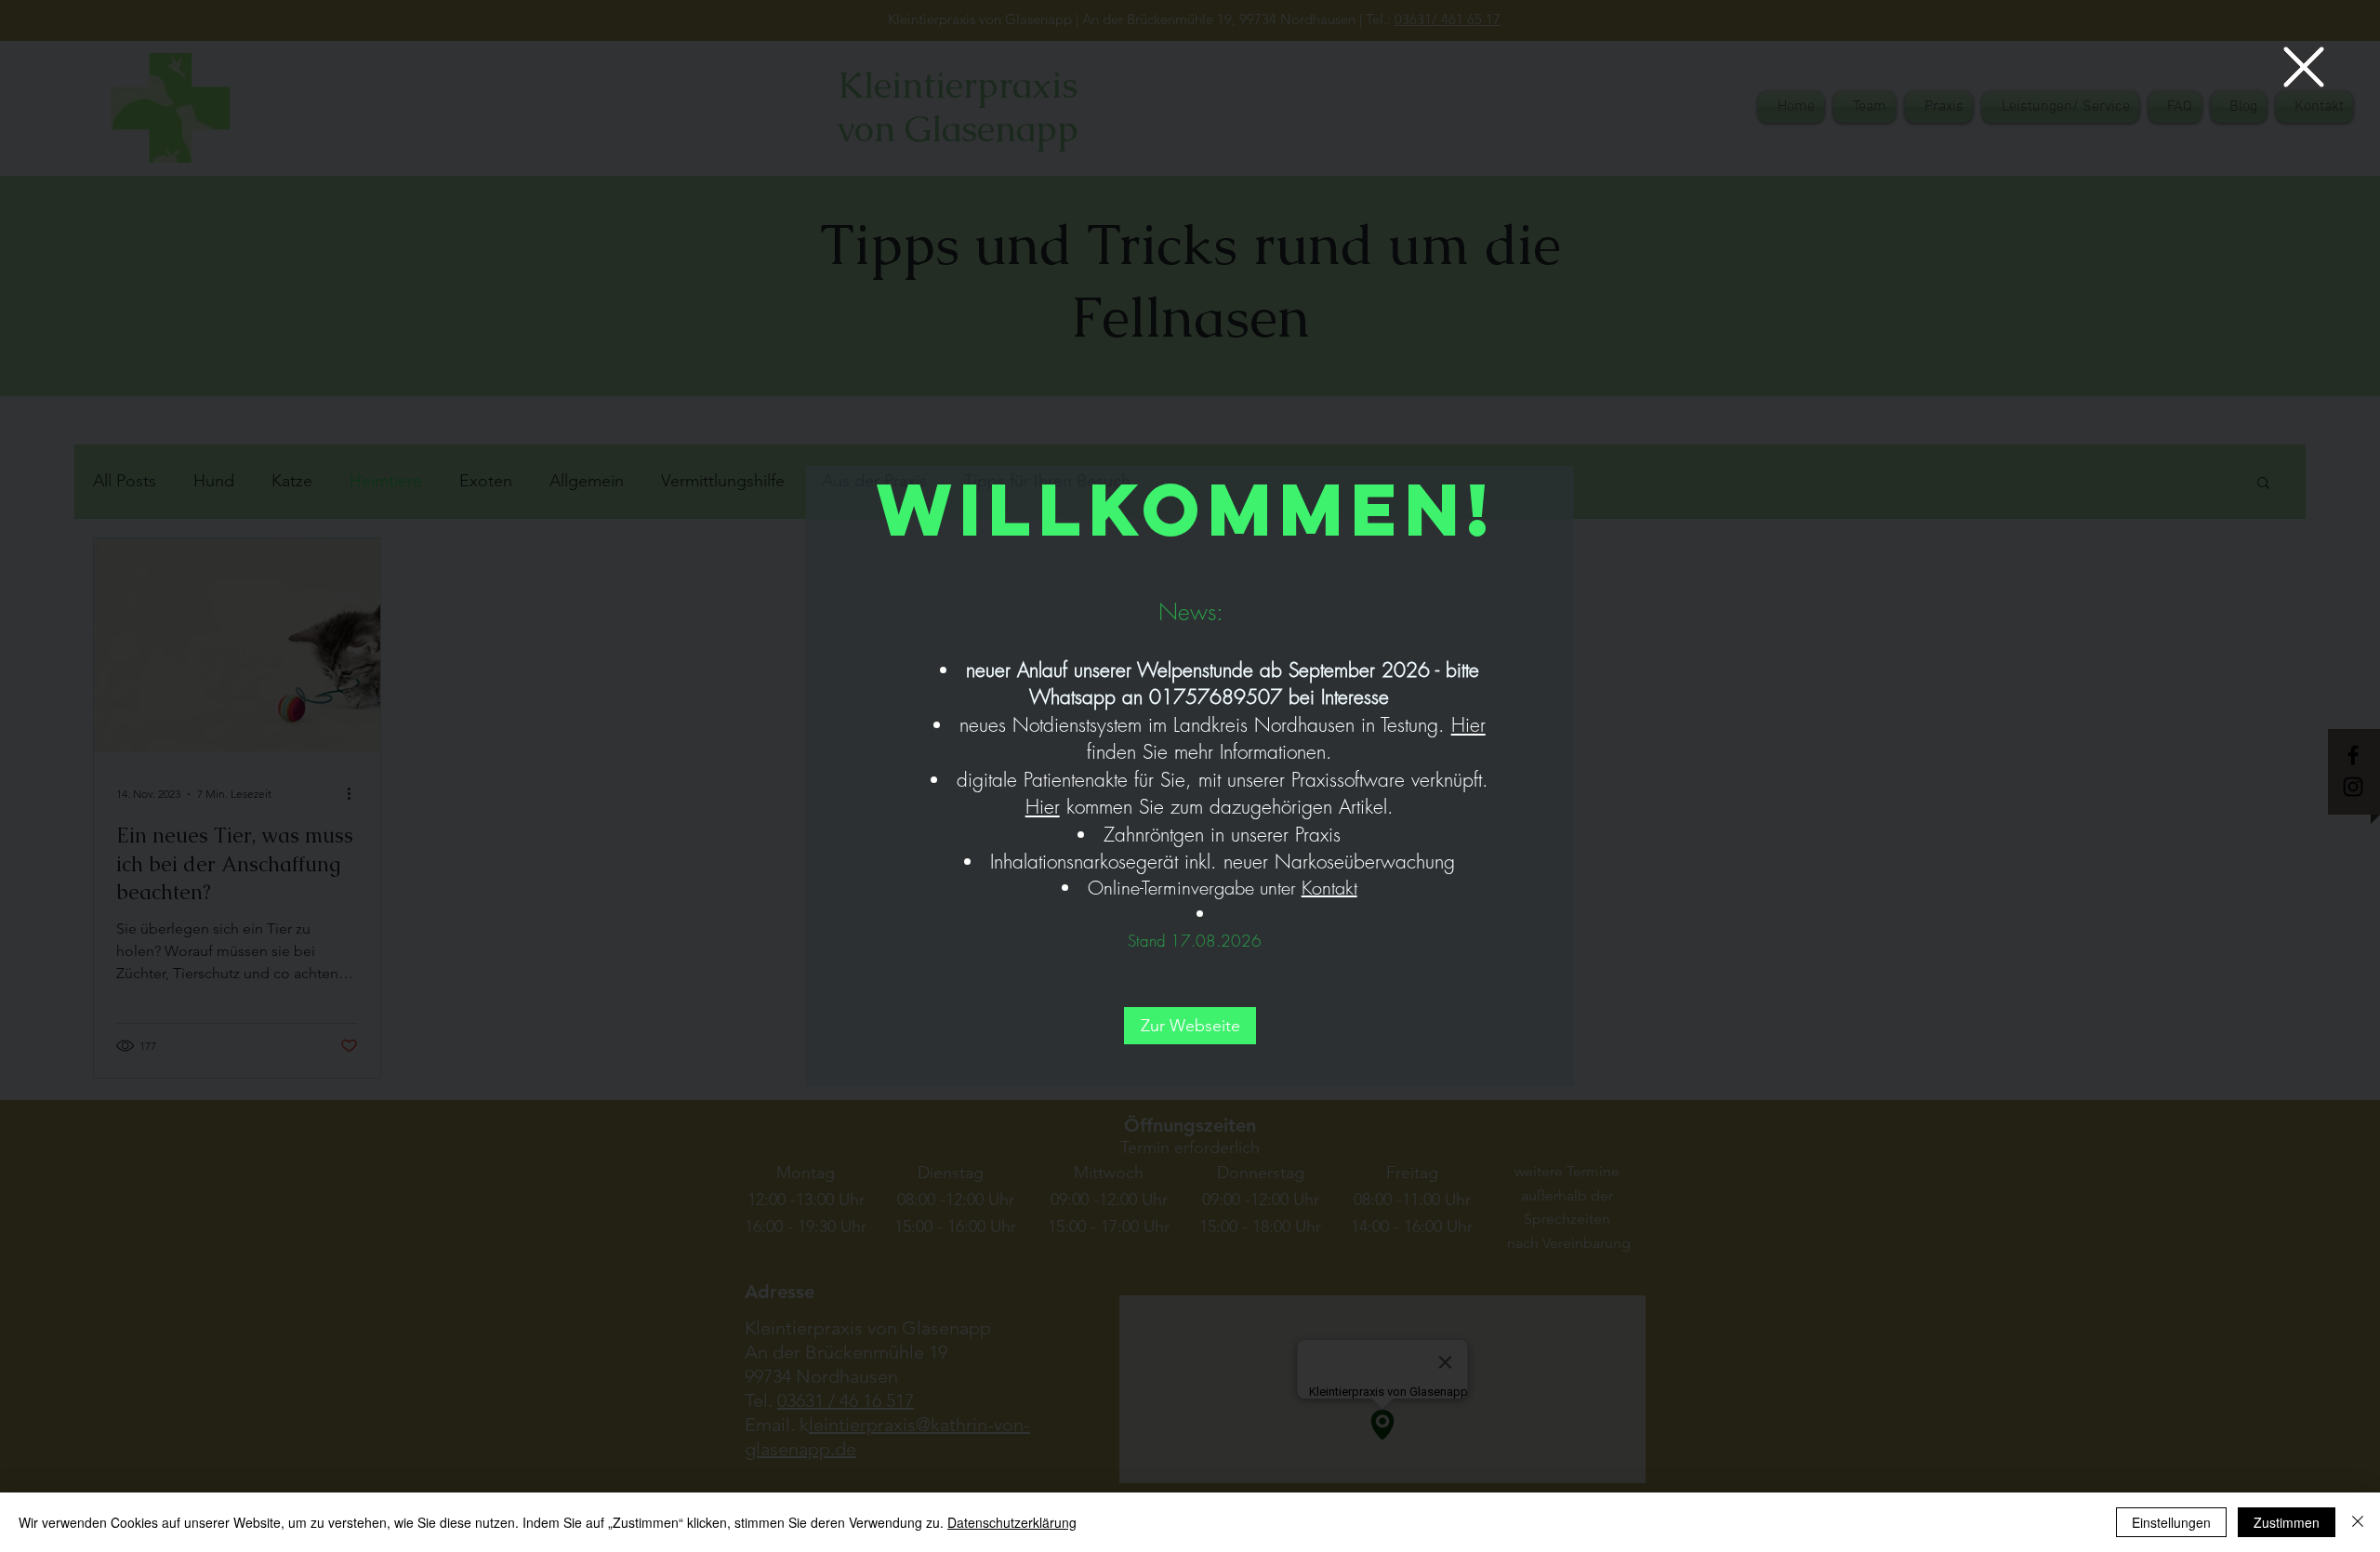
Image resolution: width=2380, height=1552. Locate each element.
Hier (1468, 725)
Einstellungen (2171, 1522)
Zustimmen (2287, 1522)
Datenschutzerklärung (1012, 1522)
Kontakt (1329, 888)
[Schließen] (2358, 1522)
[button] (2304, 67)
